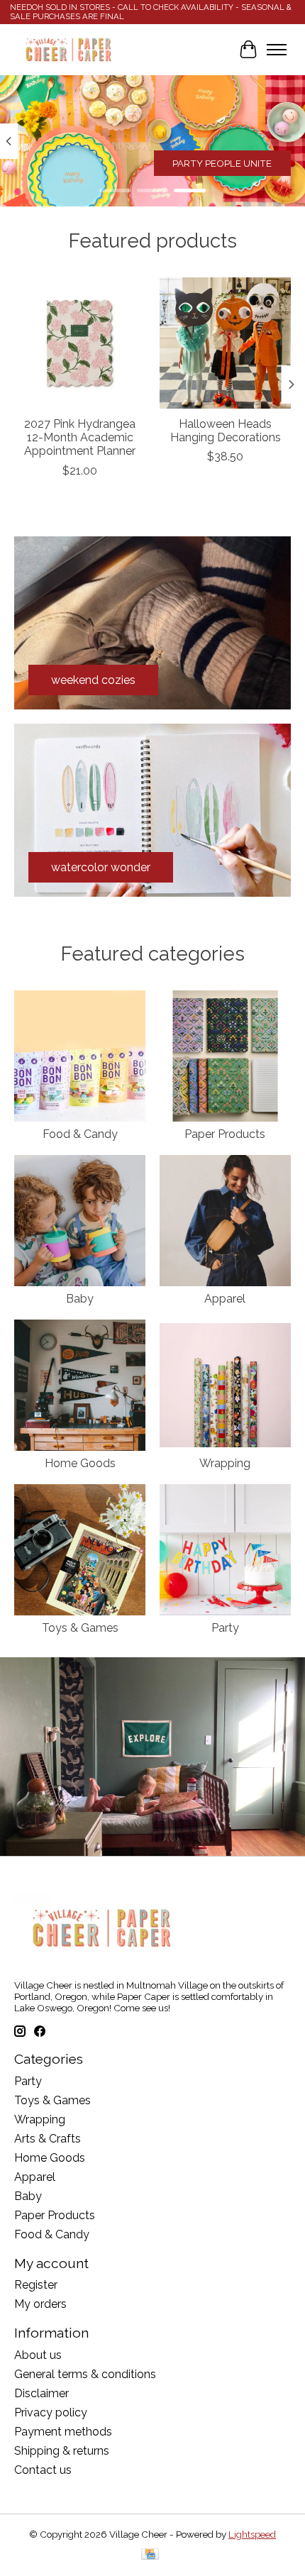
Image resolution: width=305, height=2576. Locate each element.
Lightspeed (252, 2534)
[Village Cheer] (68, 50)
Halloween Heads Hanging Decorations (226, 431)
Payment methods (63, 2432)
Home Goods (80, 1463)
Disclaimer (41, 2393)
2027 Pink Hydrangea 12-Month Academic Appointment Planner (80, 437)
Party (225, 1628)
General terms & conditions (85, 2374)
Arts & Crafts (48, 2139)
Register (36, 2285)
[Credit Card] (150, 2555)
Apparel (225, 1299)
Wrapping (225, 1463)
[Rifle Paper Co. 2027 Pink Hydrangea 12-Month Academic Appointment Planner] (80, 343)
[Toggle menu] (277, 50)
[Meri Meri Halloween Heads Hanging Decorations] (225, 343)
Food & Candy (80, 1134)
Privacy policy (51, 2412)
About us (38, 2355)
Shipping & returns (62, 2451)
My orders (40, 2304)
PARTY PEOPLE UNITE (222, 163)
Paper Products (225, 1134)
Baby (80, 1299)
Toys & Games (80, 1628)
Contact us (43, 2470)
